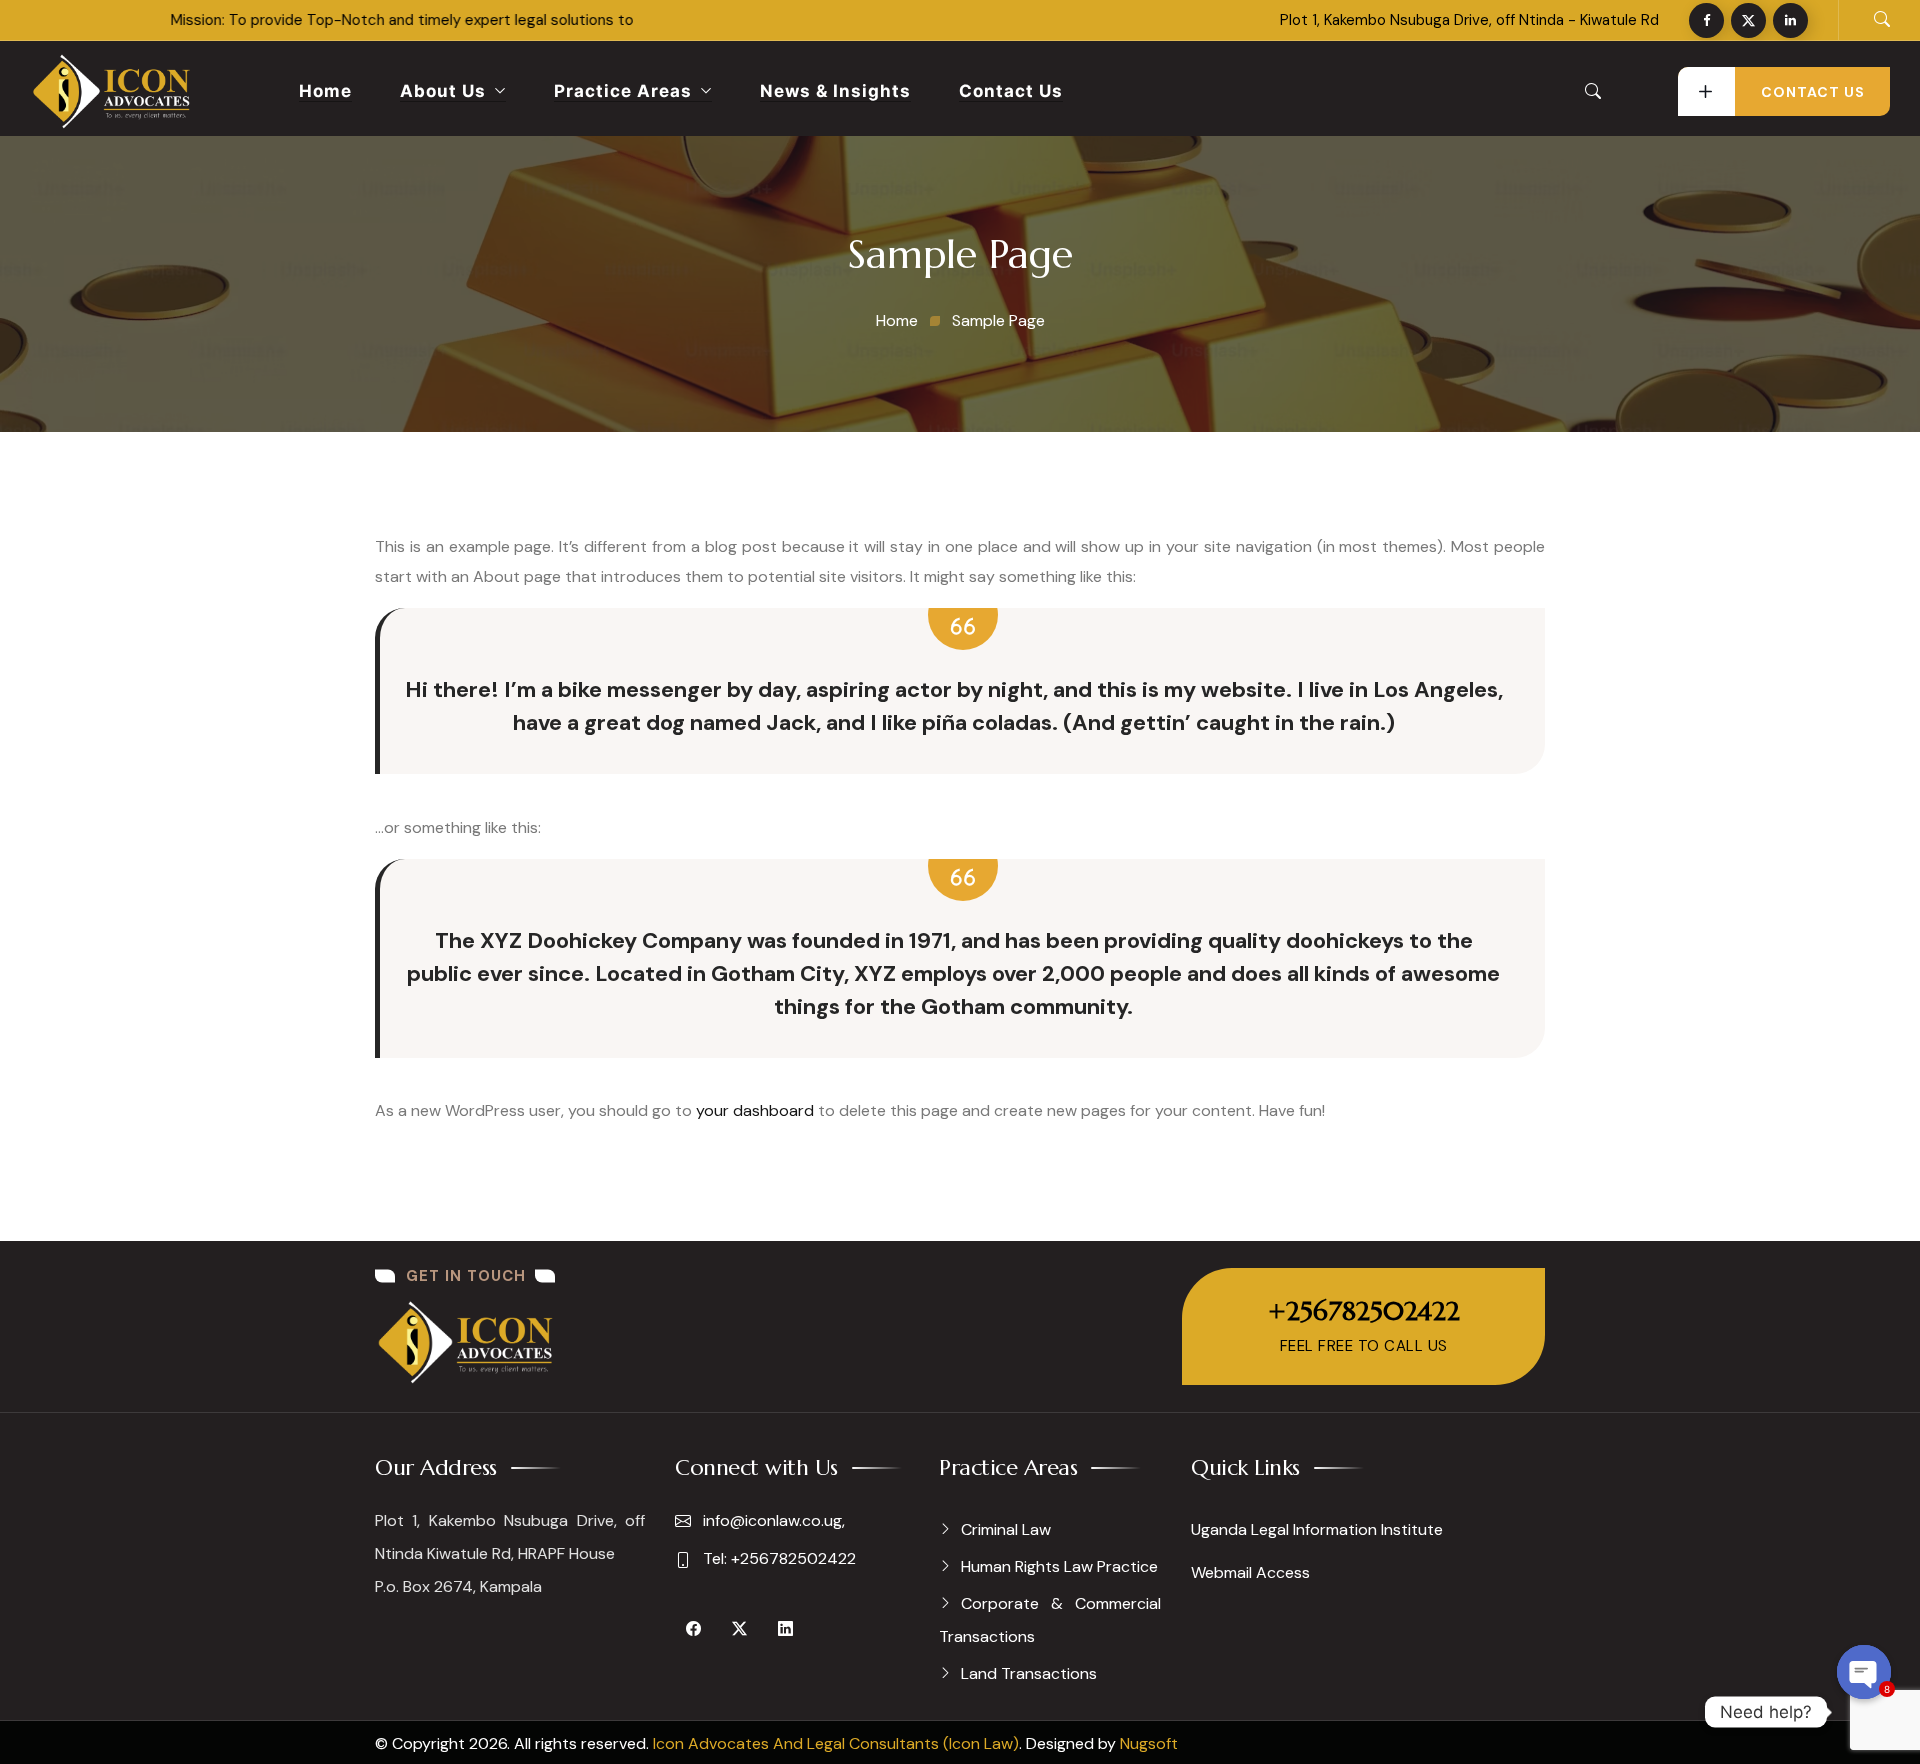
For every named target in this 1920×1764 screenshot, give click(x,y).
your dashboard (755, 1110)
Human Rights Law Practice (1059, 1566)
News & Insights (835, 91)
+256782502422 (1364, 1311)
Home (325, 91)
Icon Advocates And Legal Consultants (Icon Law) (836, 1743)
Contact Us (1011, 91)
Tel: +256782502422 (777, 1558)
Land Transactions (1029, 1673)
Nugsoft (1149, 1743)
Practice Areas (623, 91)
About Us (443, 91)
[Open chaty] (1864, 1672)
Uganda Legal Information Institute (1317, 1529)
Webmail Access (1250, 1572)
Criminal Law (1006, 1529)
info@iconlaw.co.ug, (772, 1520)
